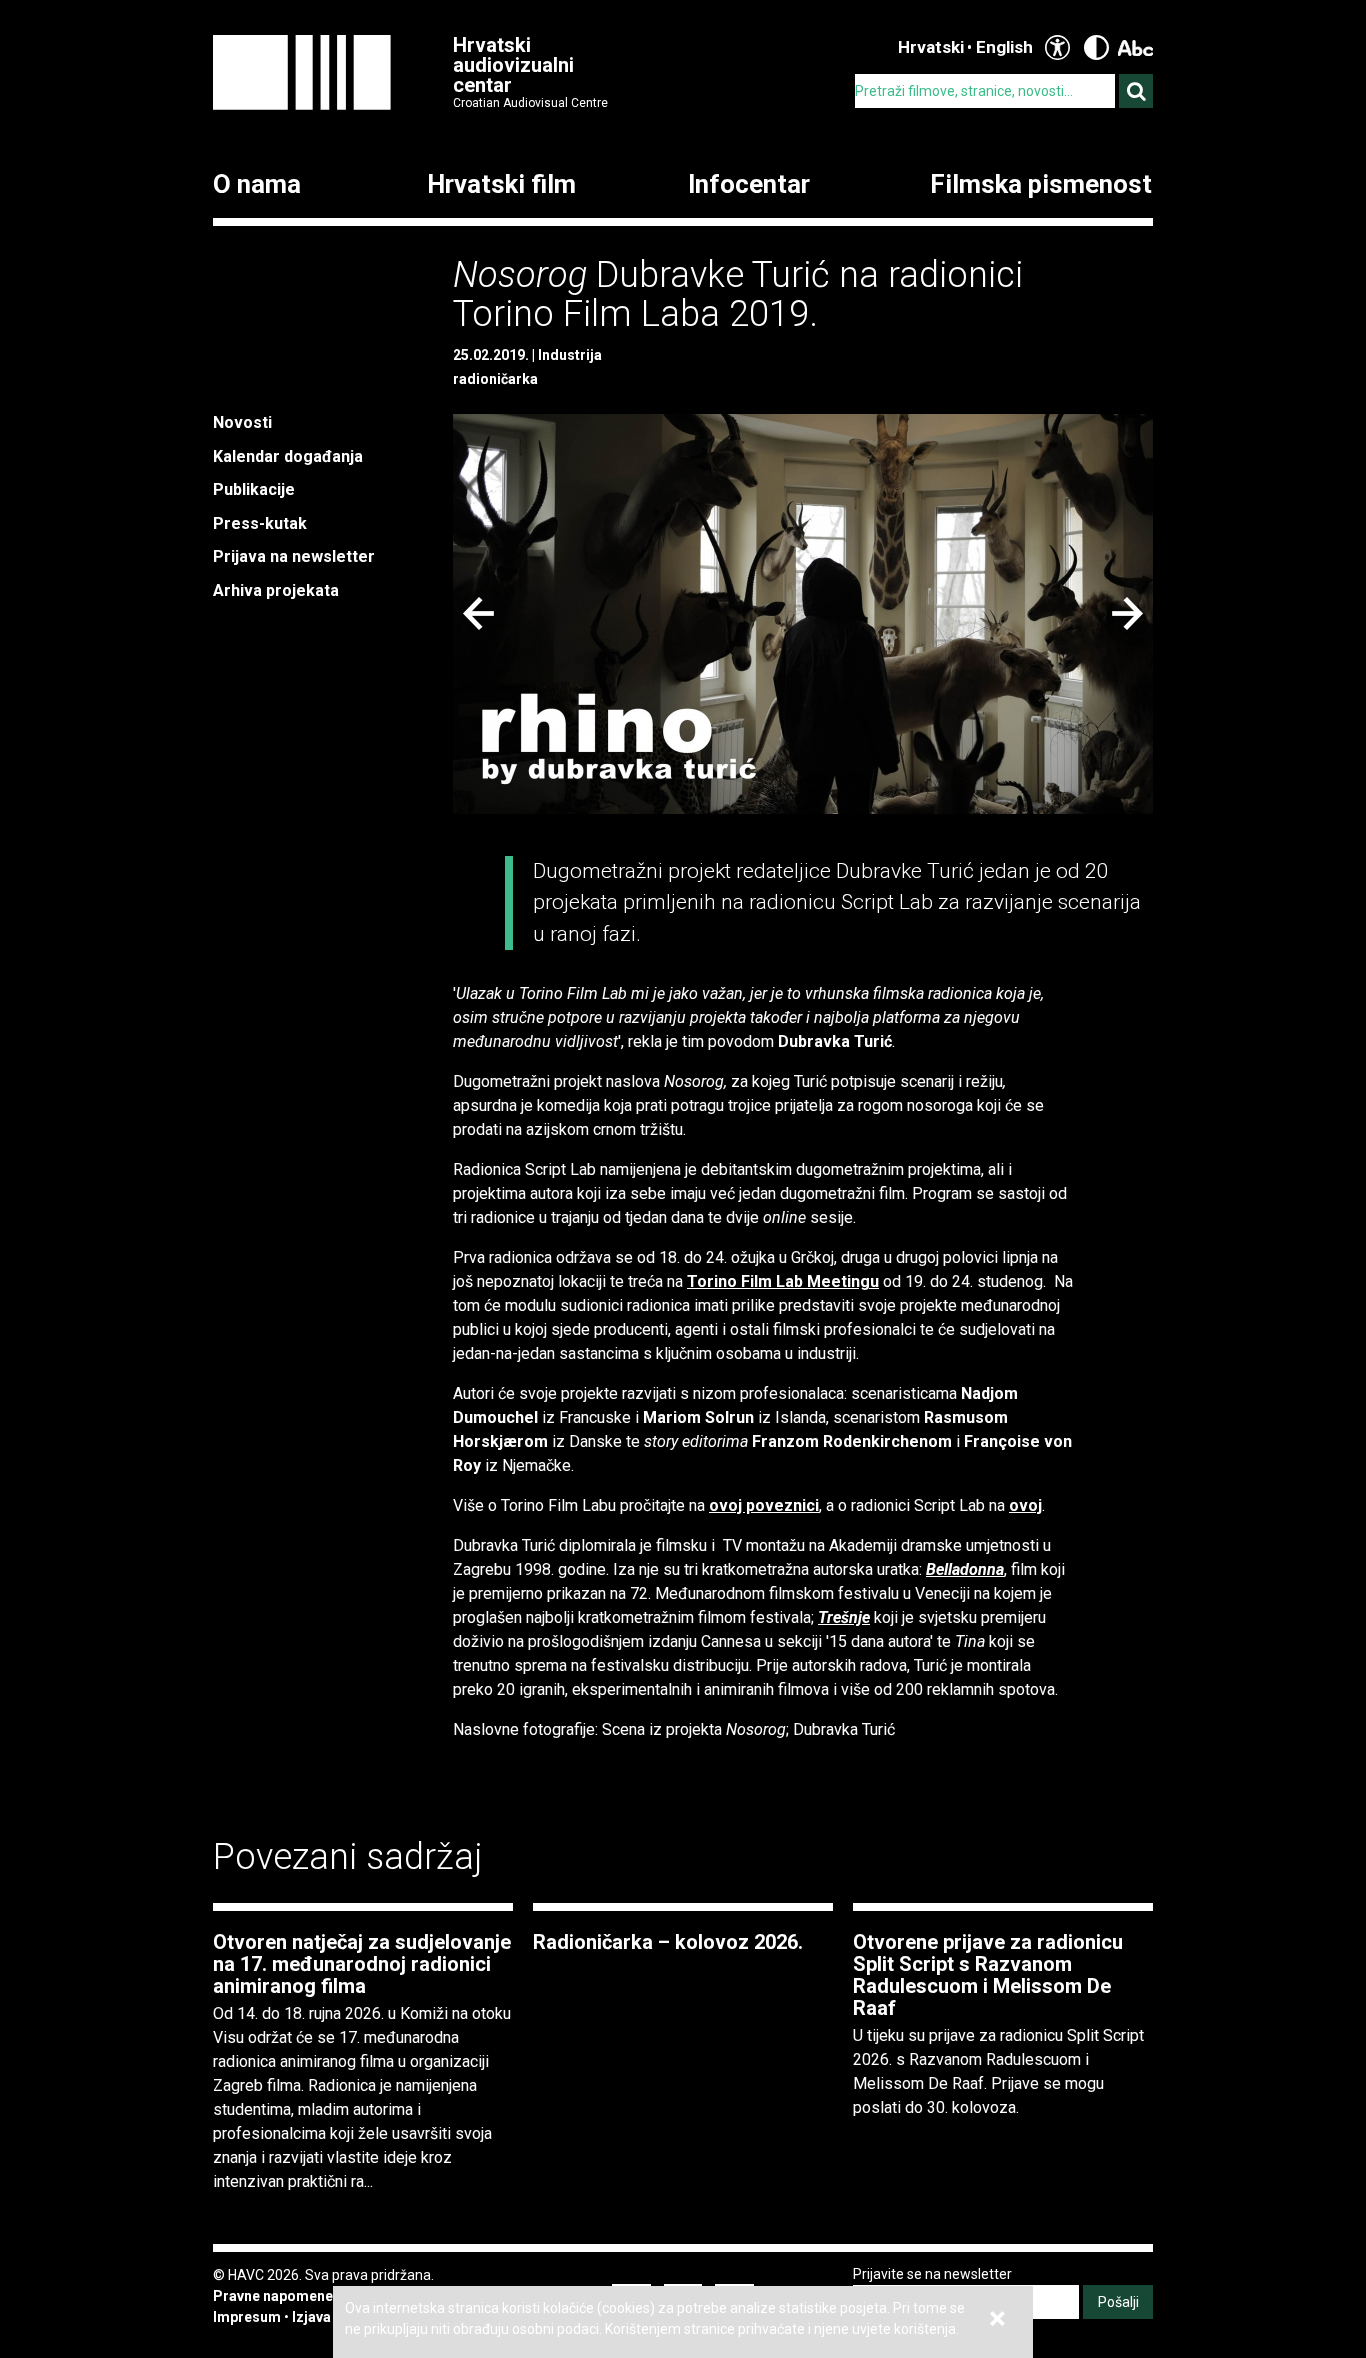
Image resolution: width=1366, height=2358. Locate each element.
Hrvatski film (501, 185)
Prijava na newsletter (294, 556)
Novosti (242, 422)
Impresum (247, 2317)
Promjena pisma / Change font (1135, 47)
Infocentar (749, 185)
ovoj (1025, 1505)
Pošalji (1118, 2302)
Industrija (570, 355)
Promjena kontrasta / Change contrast (1096, 47)
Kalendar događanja (288, 456)
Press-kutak (260, 523)
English (1004, 47)
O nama (257, 185)
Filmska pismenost (1041, 185)
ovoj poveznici (764, 1505)
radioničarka (495, 379)
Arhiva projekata (276, 590)
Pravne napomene (273, 2296)
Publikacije (254, 489)
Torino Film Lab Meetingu (783, 1281)
